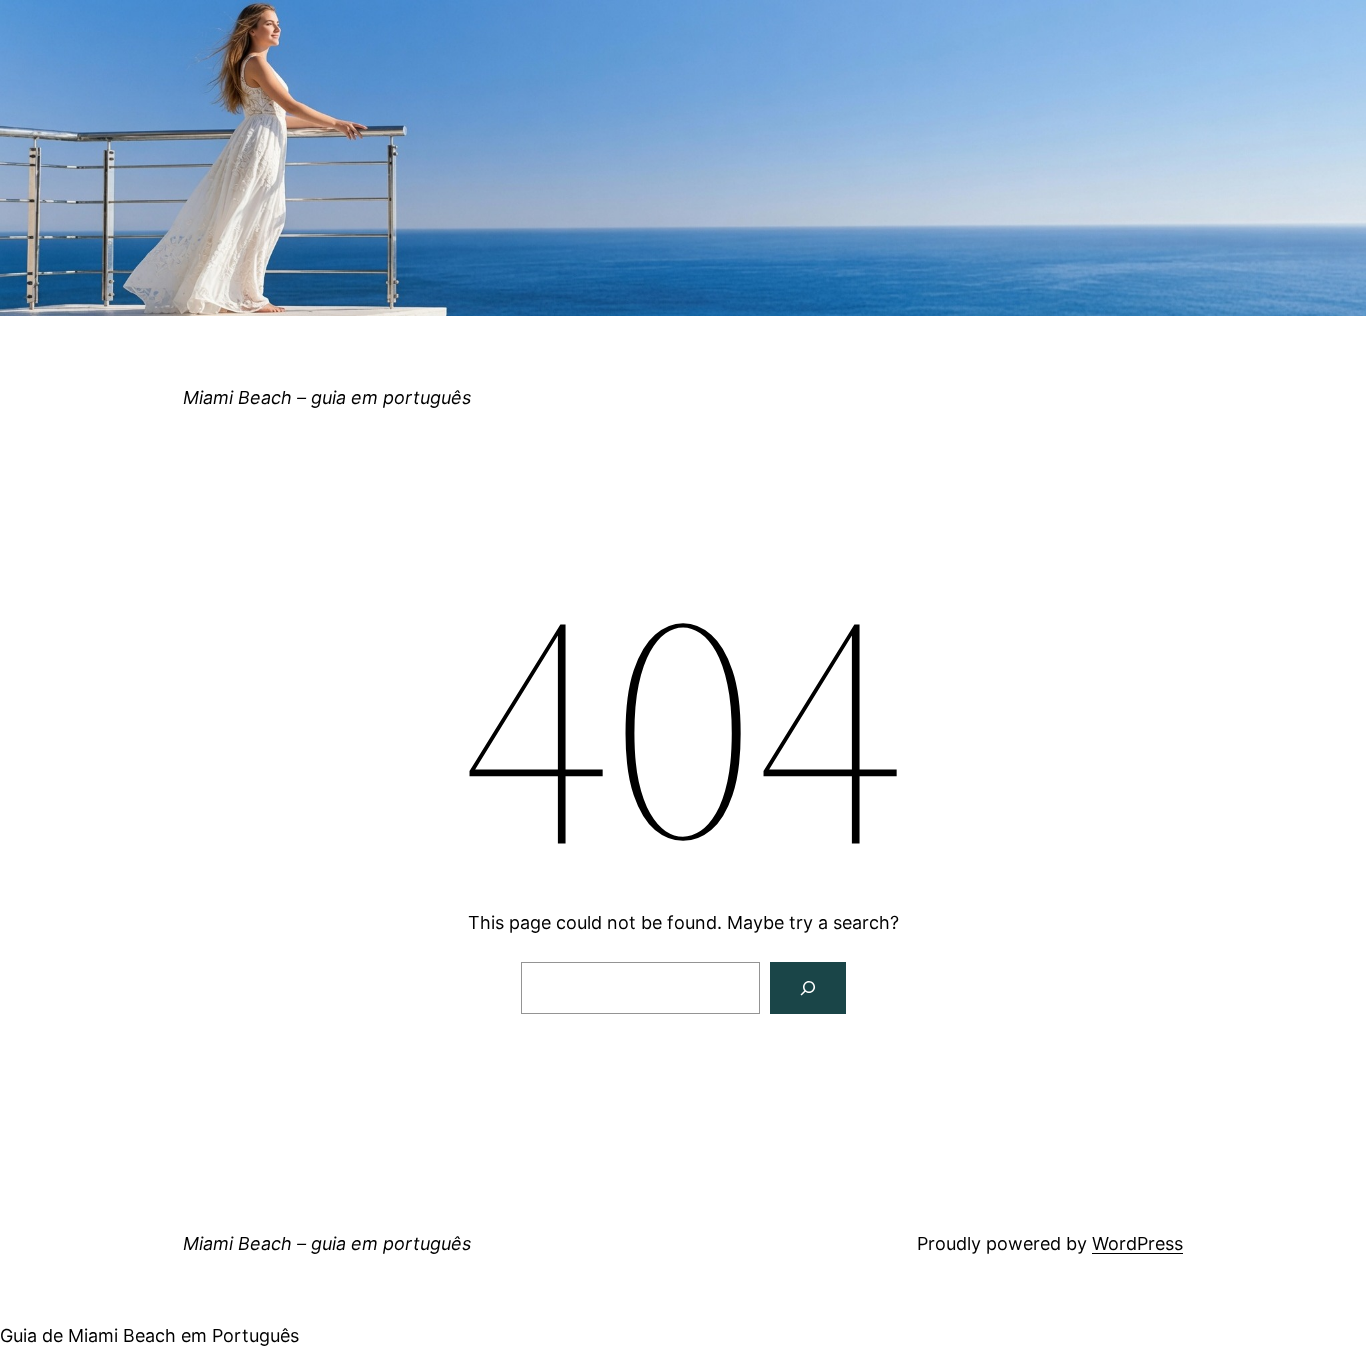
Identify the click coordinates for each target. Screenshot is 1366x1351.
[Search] (808, 988)
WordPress (1137, 1243)
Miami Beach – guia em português (327, 397)
